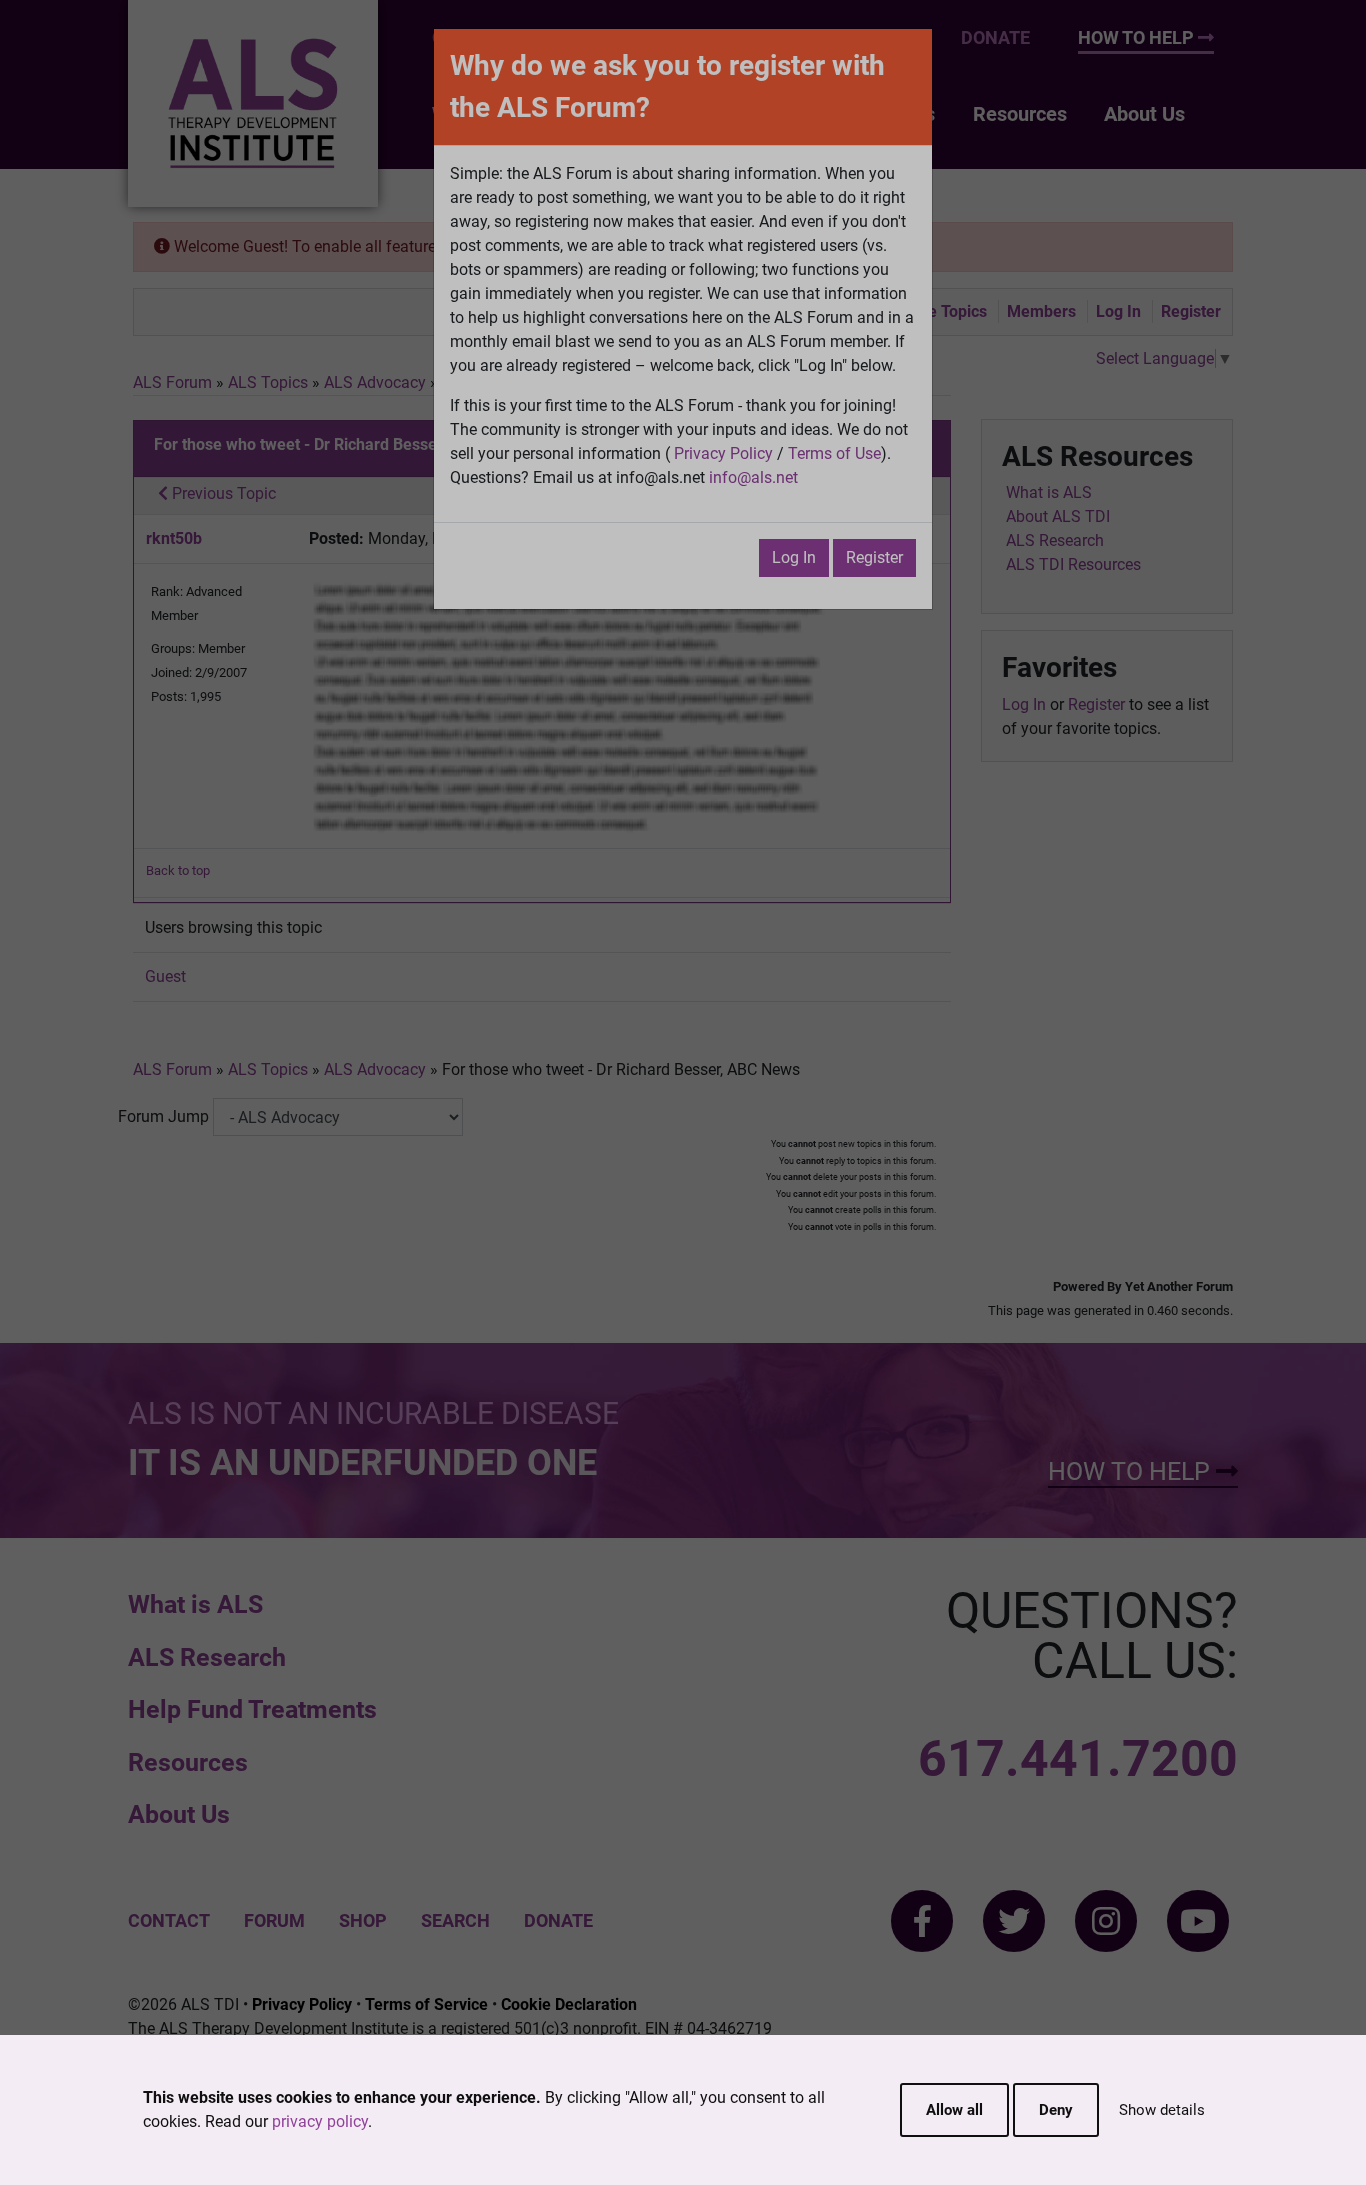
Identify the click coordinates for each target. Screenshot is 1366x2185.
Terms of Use (834, 453)
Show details (1162, 2110)
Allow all (954, 2110)
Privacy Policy (723, 453)
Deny (1056, 2110)
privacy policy (320, 2121)
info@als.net (753, 477)
